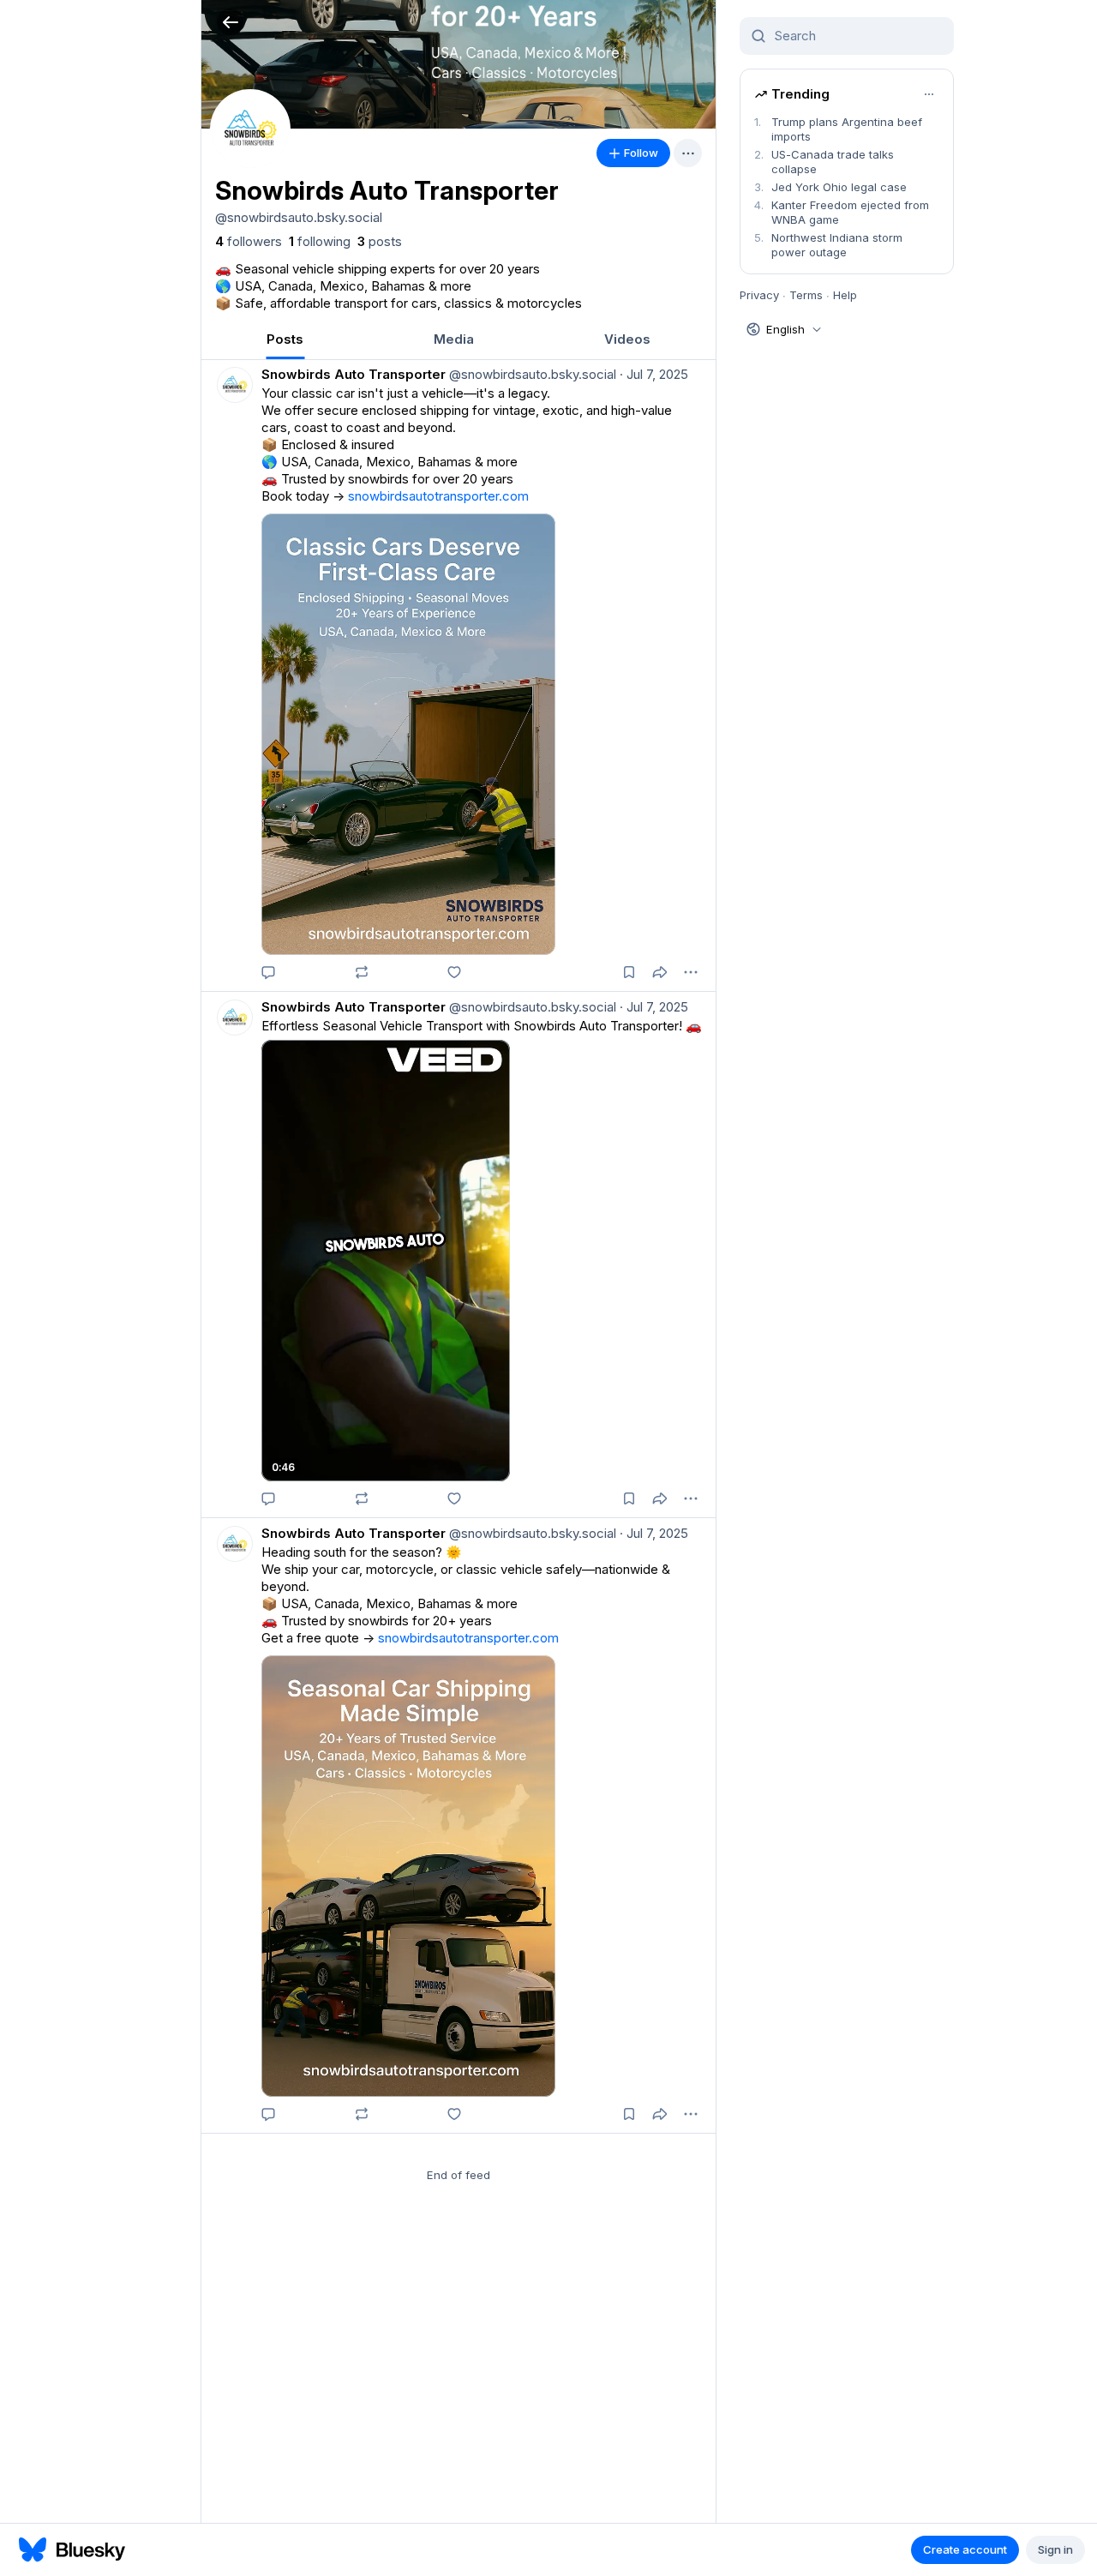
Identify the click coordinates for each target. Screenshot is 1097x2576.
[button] (230, 22)
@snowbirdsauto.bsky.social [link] (531, 374)
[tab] (285, 339)
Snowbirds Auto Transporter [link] (354, 374)
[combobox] (857, 36)
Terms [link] (806, 295)
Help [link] (845, 295)
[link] (249, 242)
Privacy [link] (759, 295)
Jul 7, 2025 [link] (654, 374)
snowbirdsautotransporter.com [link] (438, 496)
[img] (459, 64)
